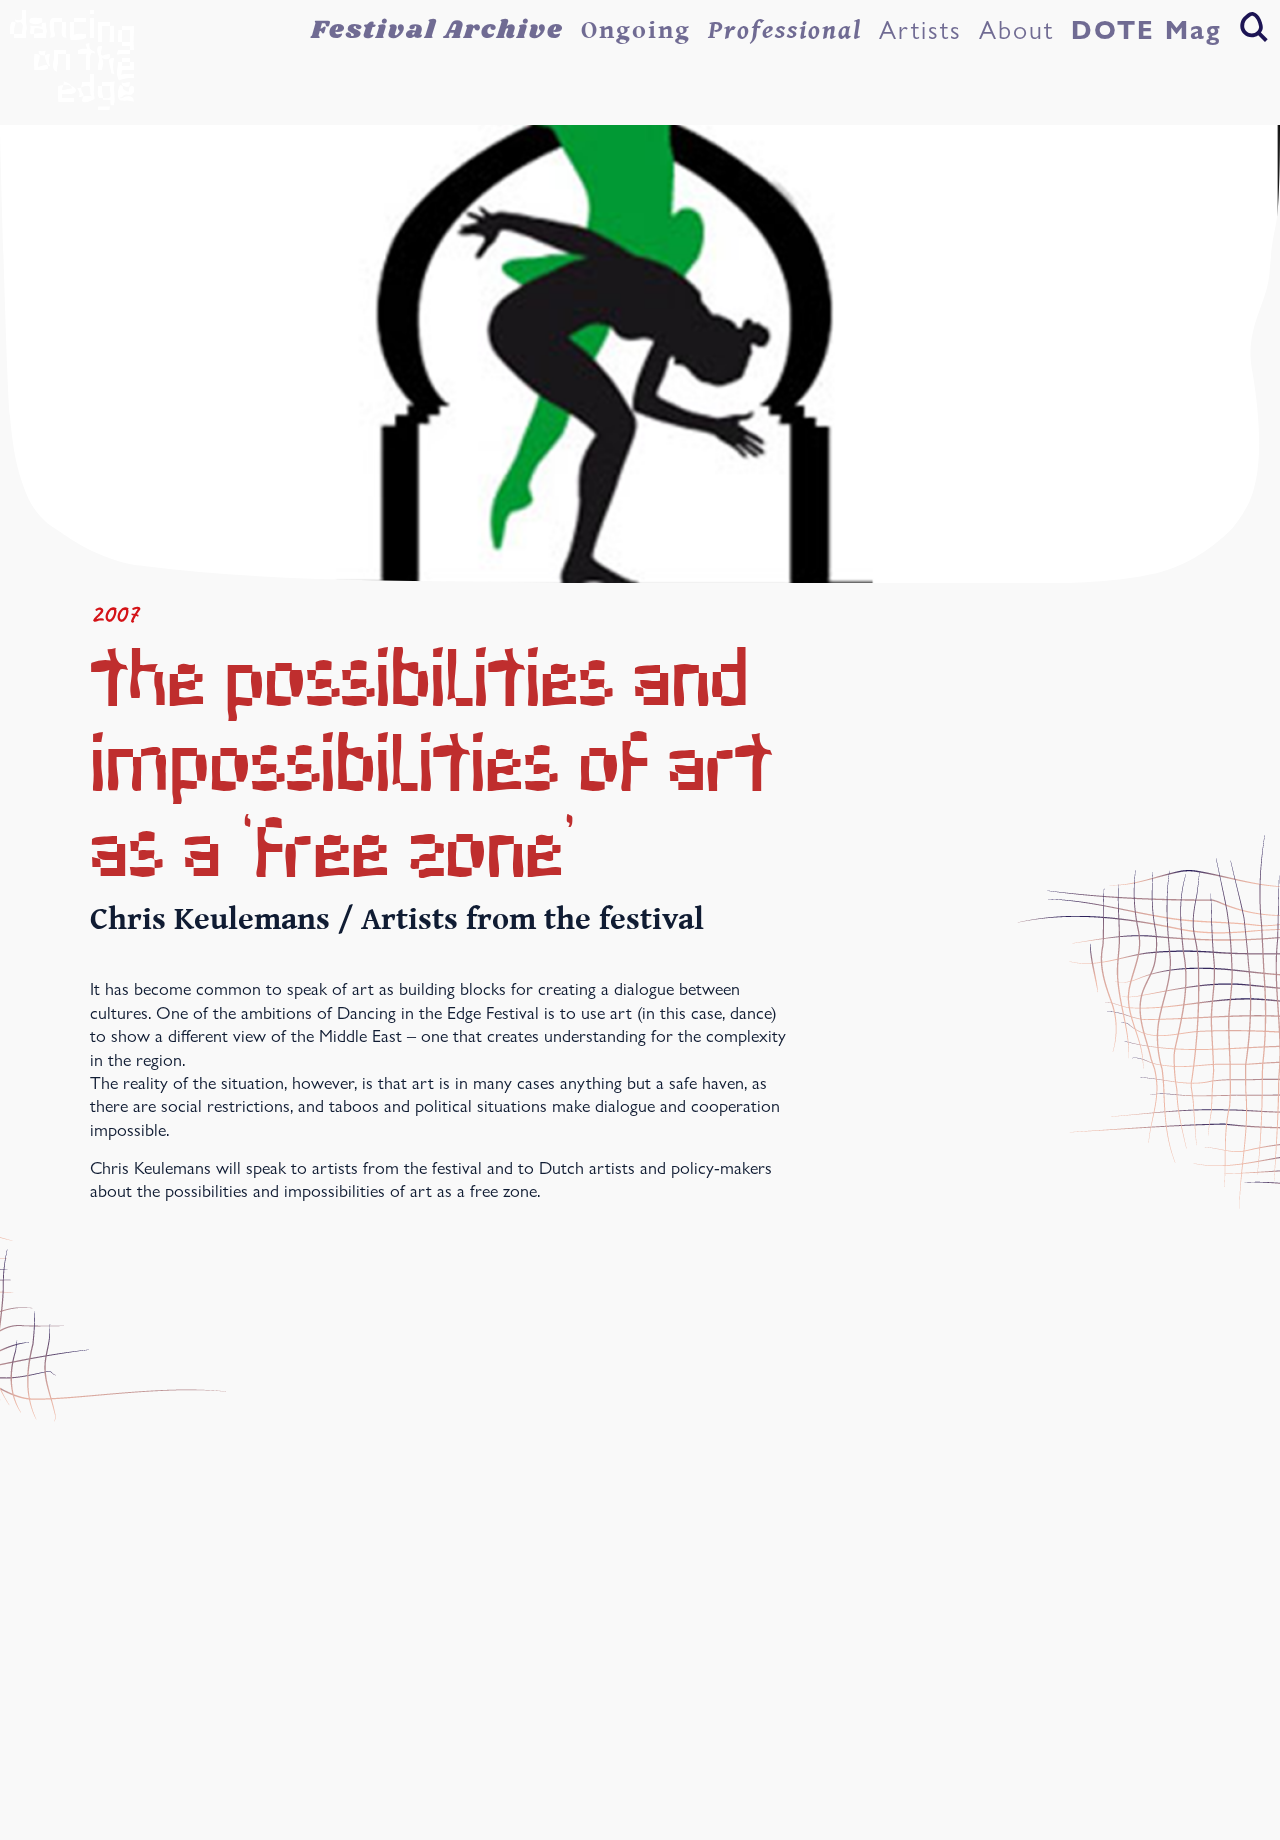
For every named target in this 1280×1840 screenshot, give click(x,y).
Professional (785, 30)
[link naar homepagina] (72, 60)
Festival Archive (437, 30)
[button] (1253, 26)
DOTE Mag (1146, 30)
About (1016, 30)
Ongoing (636, 30)
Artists (920, 30)
